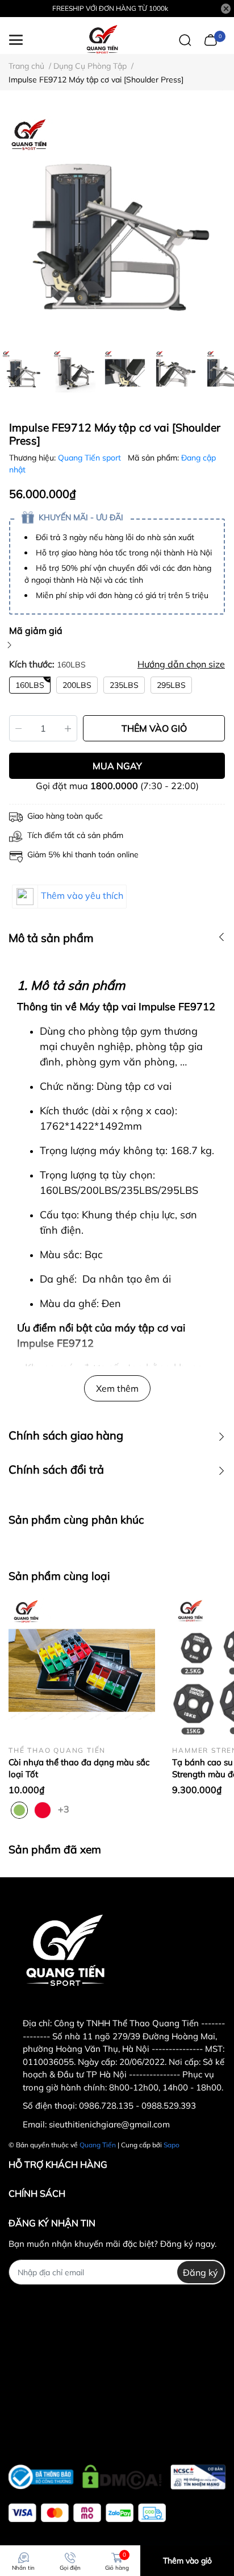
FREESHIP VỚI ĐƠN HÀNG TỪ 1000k (110, 8)
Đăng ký (200, 2272)
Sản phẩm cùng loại (59, 1576)
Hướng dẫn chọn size (181, 664)
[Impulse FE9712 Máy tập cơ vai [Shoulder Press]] (117, 226)
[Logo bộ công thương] (117, 2474)
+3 (65, 1808)
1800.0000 (114, 786)
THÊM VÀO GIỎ (154, 728)
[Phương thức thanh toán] (87, 2513)
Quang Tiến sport (91, 458)
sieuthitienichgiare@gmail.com (109, 2124)
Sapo (172, 2145)
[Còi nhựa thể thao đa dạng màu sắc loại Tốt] (82, 1667)
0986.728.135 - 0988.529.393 (137, 2106)
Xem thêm (117, 1388)
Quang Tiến (98, 2145)
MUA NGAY (117, 766)
